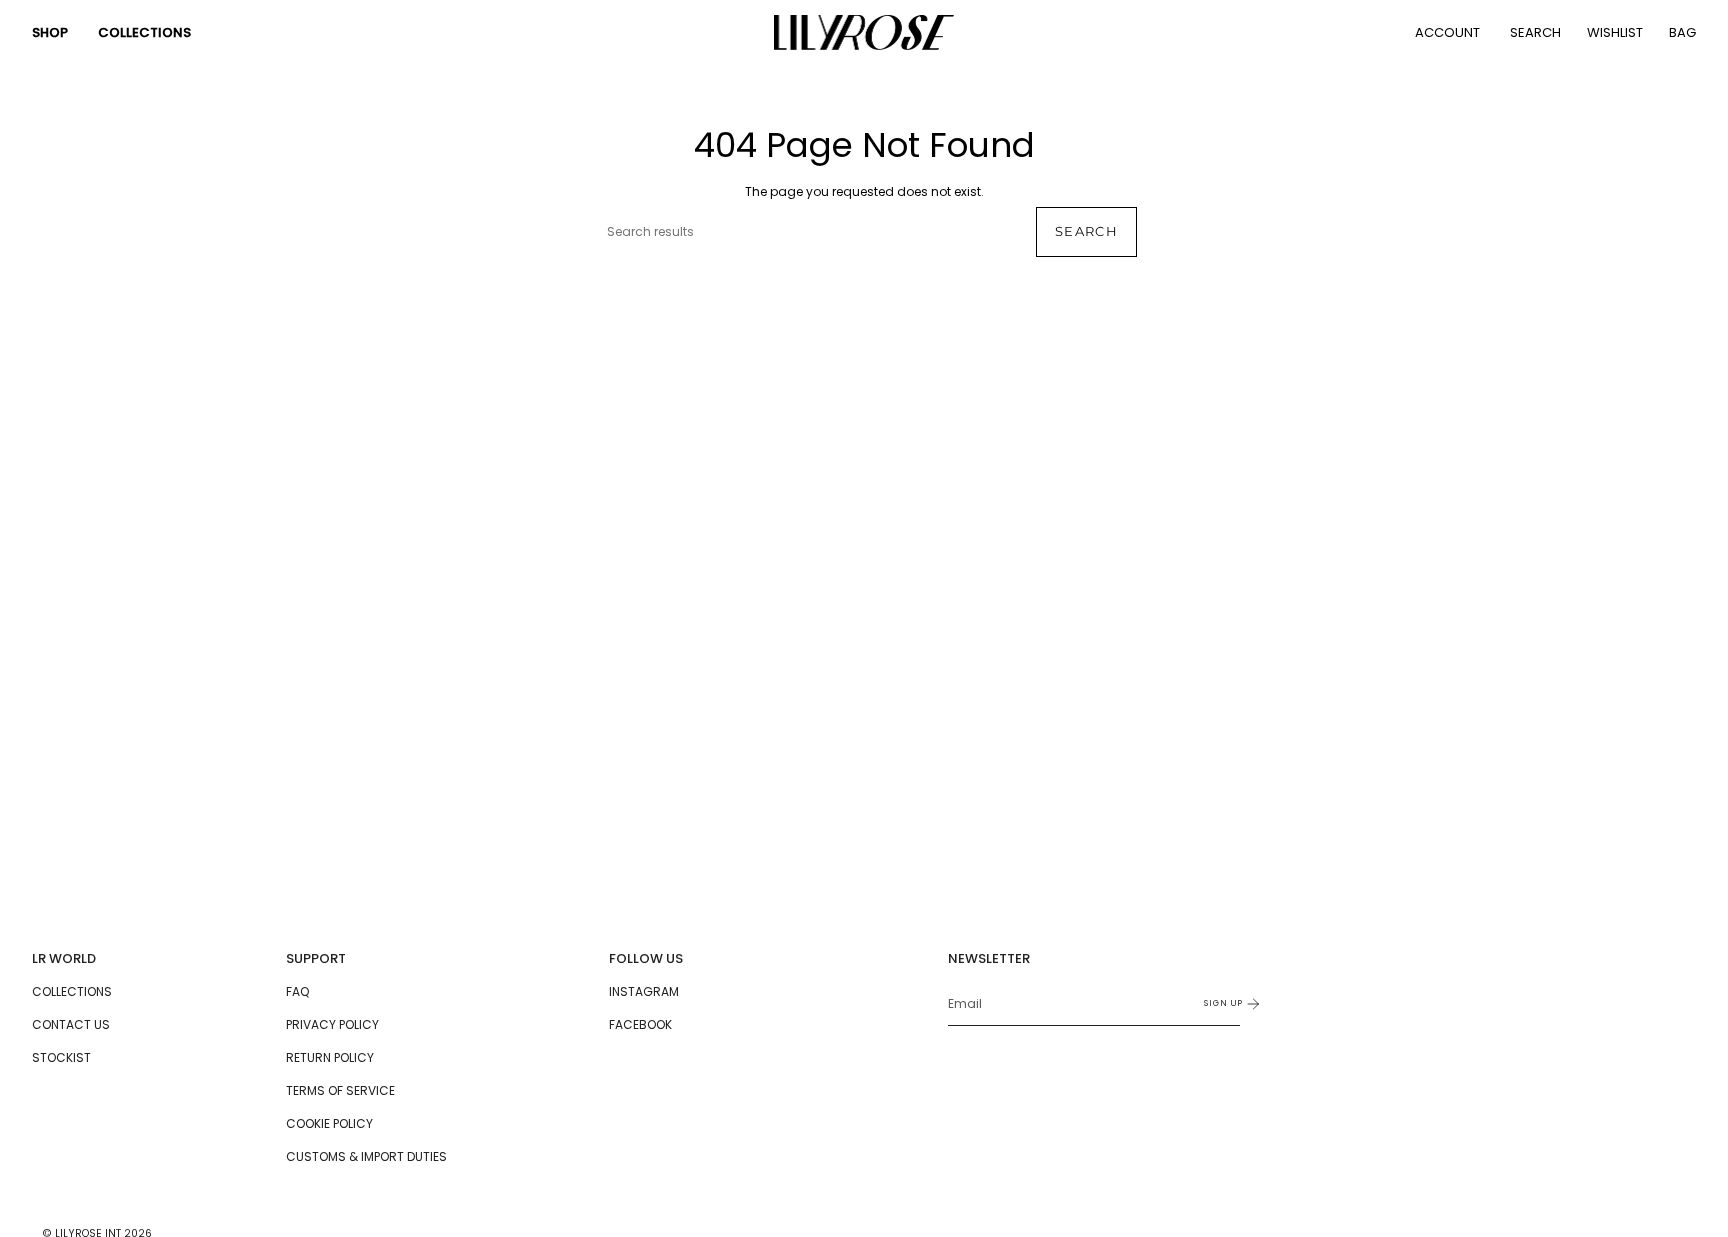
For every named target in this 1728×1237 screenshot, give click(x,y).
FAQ (297, 991)
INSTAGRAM (644, 991)
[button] (50, 32)
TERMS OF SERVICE (340, 1090)
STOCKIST (61, 1057)
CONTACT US (71, 1024)
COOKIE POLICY (329, 1123)
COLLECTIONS (72, 991)
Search (1086, 231)
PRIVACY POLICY (332, 1024)
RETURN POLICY (330, 1057)
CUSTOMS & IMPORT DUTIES (366, 1156)
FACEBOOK (640, 1024)
